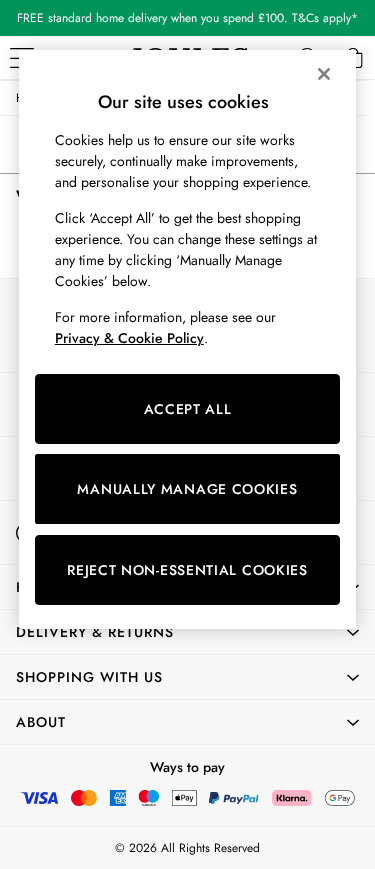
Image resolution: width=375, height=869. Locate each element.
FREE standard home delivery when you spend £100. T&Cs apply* (187, 18)
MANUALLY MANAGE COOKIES (187, 489)
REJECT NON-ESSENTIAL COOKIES (187, 570)
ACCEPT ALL (188, 409)
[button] (187, 632)
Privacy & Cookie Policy (129, 338)
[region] (188, 339)
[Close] (324, 74)
